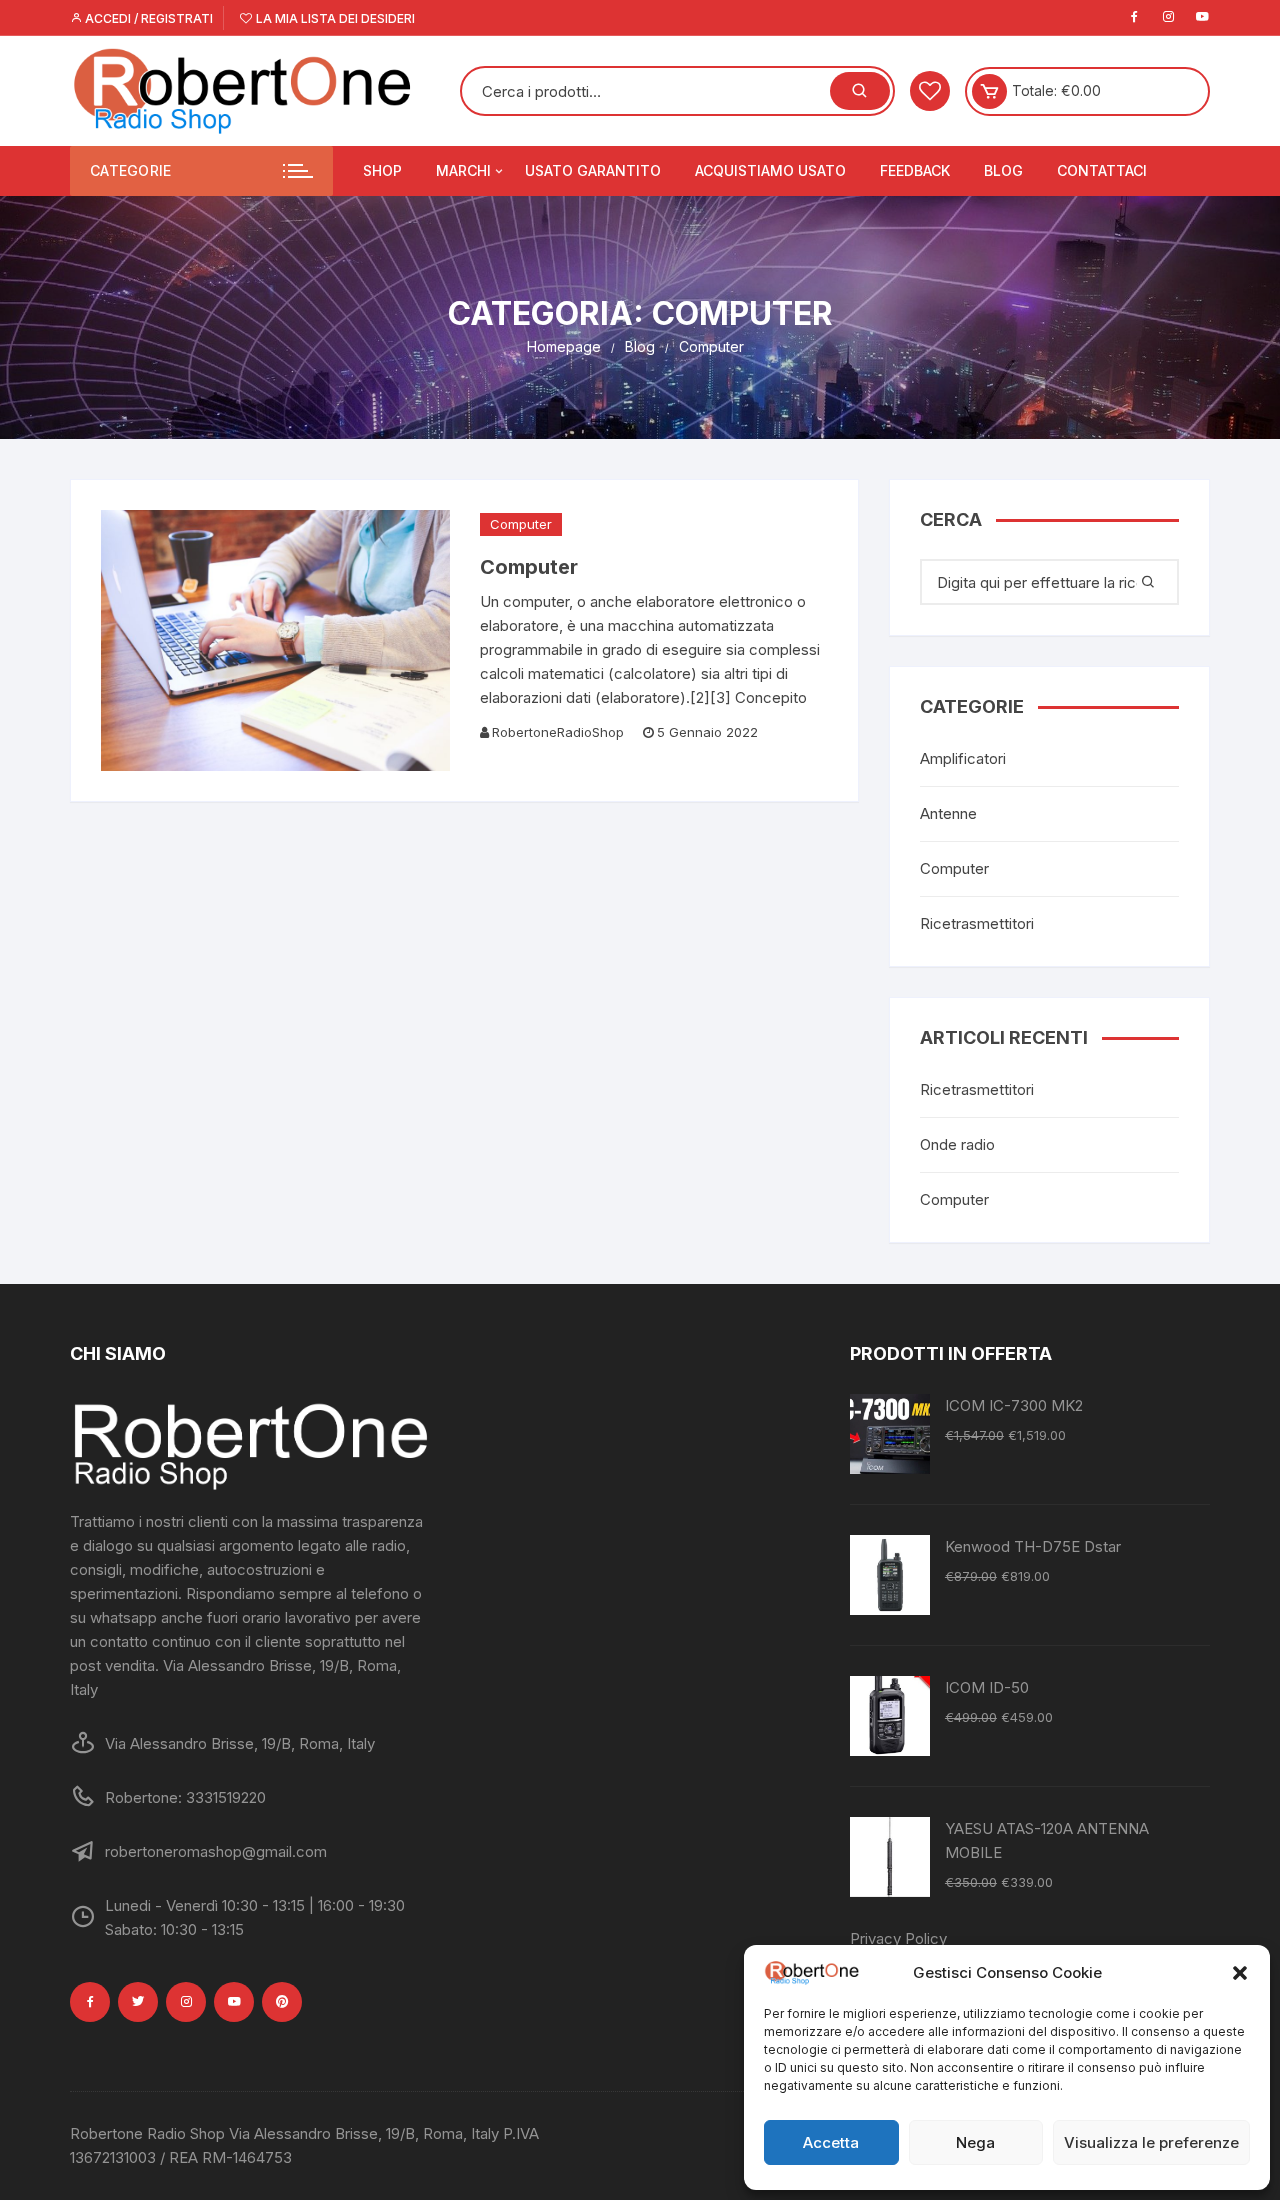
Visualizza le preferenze (1151, 2142)
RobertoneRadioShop (558, 732)
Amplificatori (963, 758)
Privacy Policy (898, 1938)
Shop (382, 170)
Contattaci (1102, 170)
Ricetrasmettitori (977, 923)
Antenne (948, 813)
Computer (521, 524)
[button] (1240, 1973)
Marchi (463, 170)
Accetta (831, 2142)
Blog (1003, 170)
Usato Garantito (593, 170)
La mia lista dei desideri (334, 18)
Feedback (915, 170)
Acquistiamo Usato (770, 170)
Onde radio (957, 1144)
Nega (975, 2142)
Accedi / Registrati (147, 18)
